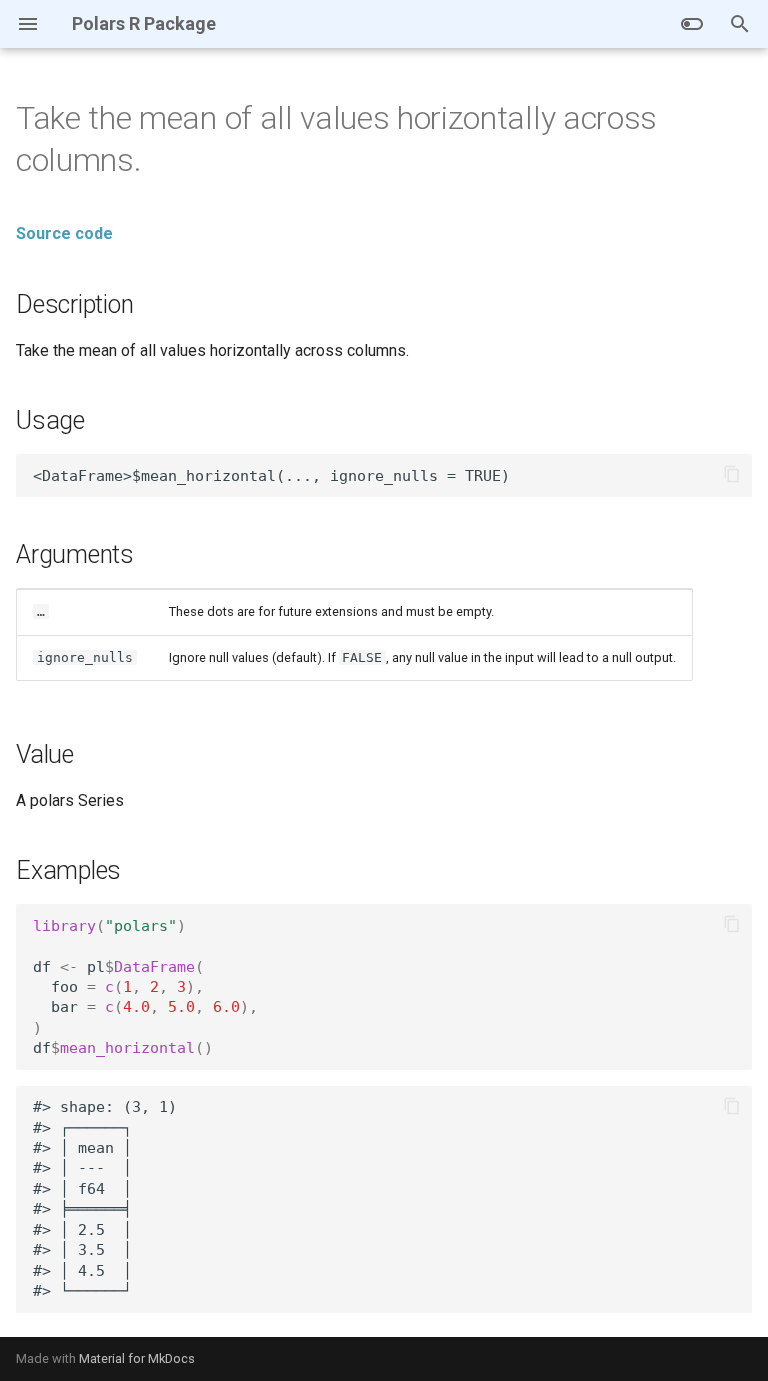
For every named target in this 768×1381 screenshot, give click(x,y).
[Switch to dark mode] (692, 24)
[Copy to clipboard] (732, 474)
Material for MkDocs (137, 1358)
